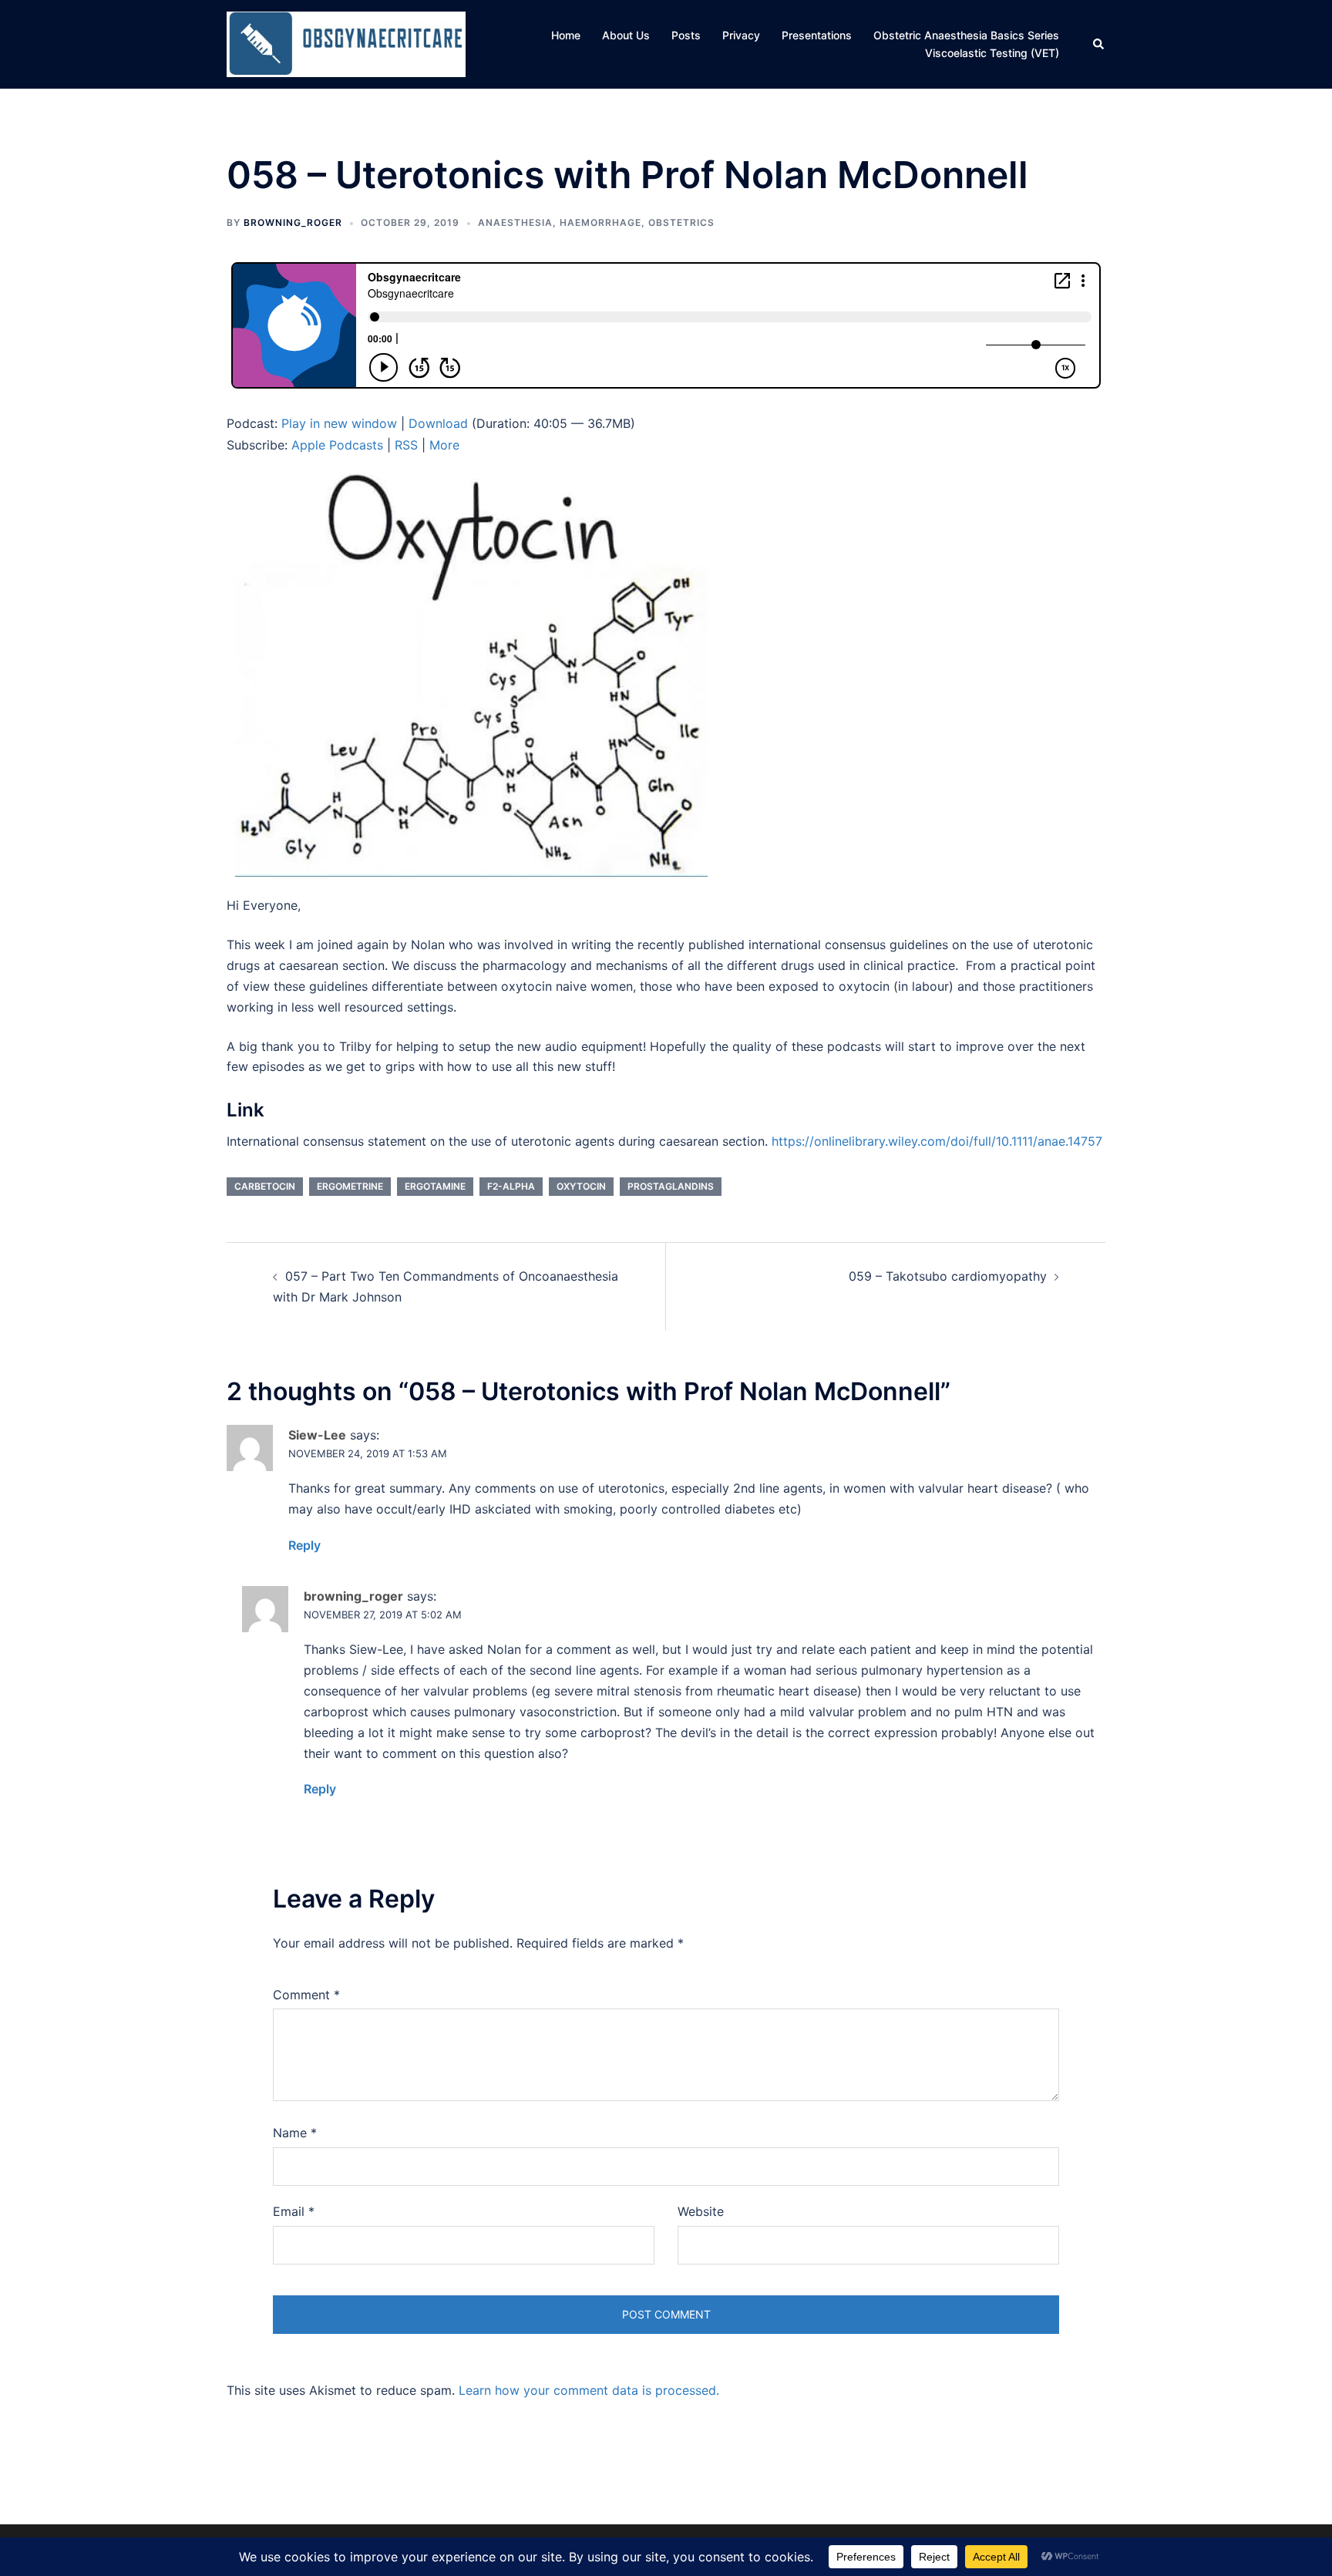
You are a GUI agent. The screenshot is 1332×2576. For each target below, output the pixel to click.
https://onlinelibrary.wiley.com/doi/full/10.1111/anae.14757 (937, 1141)
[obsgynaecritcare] (346, 43)
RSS (406, 445)
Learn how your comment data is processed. (589, 2390)
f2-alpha (511, 1186)
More (444, 445)
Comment (306, 1995)
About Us (626, 35)
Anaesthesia (515, 222)
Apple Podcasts (337, 445)
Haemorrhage (600, 222)
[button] (1099, 44)
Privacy (741, 35)
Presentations (817, 35)
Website (701, 2211)
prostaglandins (671, 1186)
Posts (686, 35)
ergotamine (435, 1186)
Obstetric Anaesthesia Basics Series (966, 35)
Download (438, 423)
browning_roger (293, 222)
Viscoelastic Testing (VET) (992, 53)
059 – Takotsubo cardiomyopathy (948, 1276)
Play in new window (339, 423)
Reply (304, 1545)
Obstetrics (681, 222)
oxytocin (581, 1186)
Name (295, 2133)
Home (566, 35)
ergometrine (350, 1186)
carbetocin (265, 1186)
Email (294, 2211)
